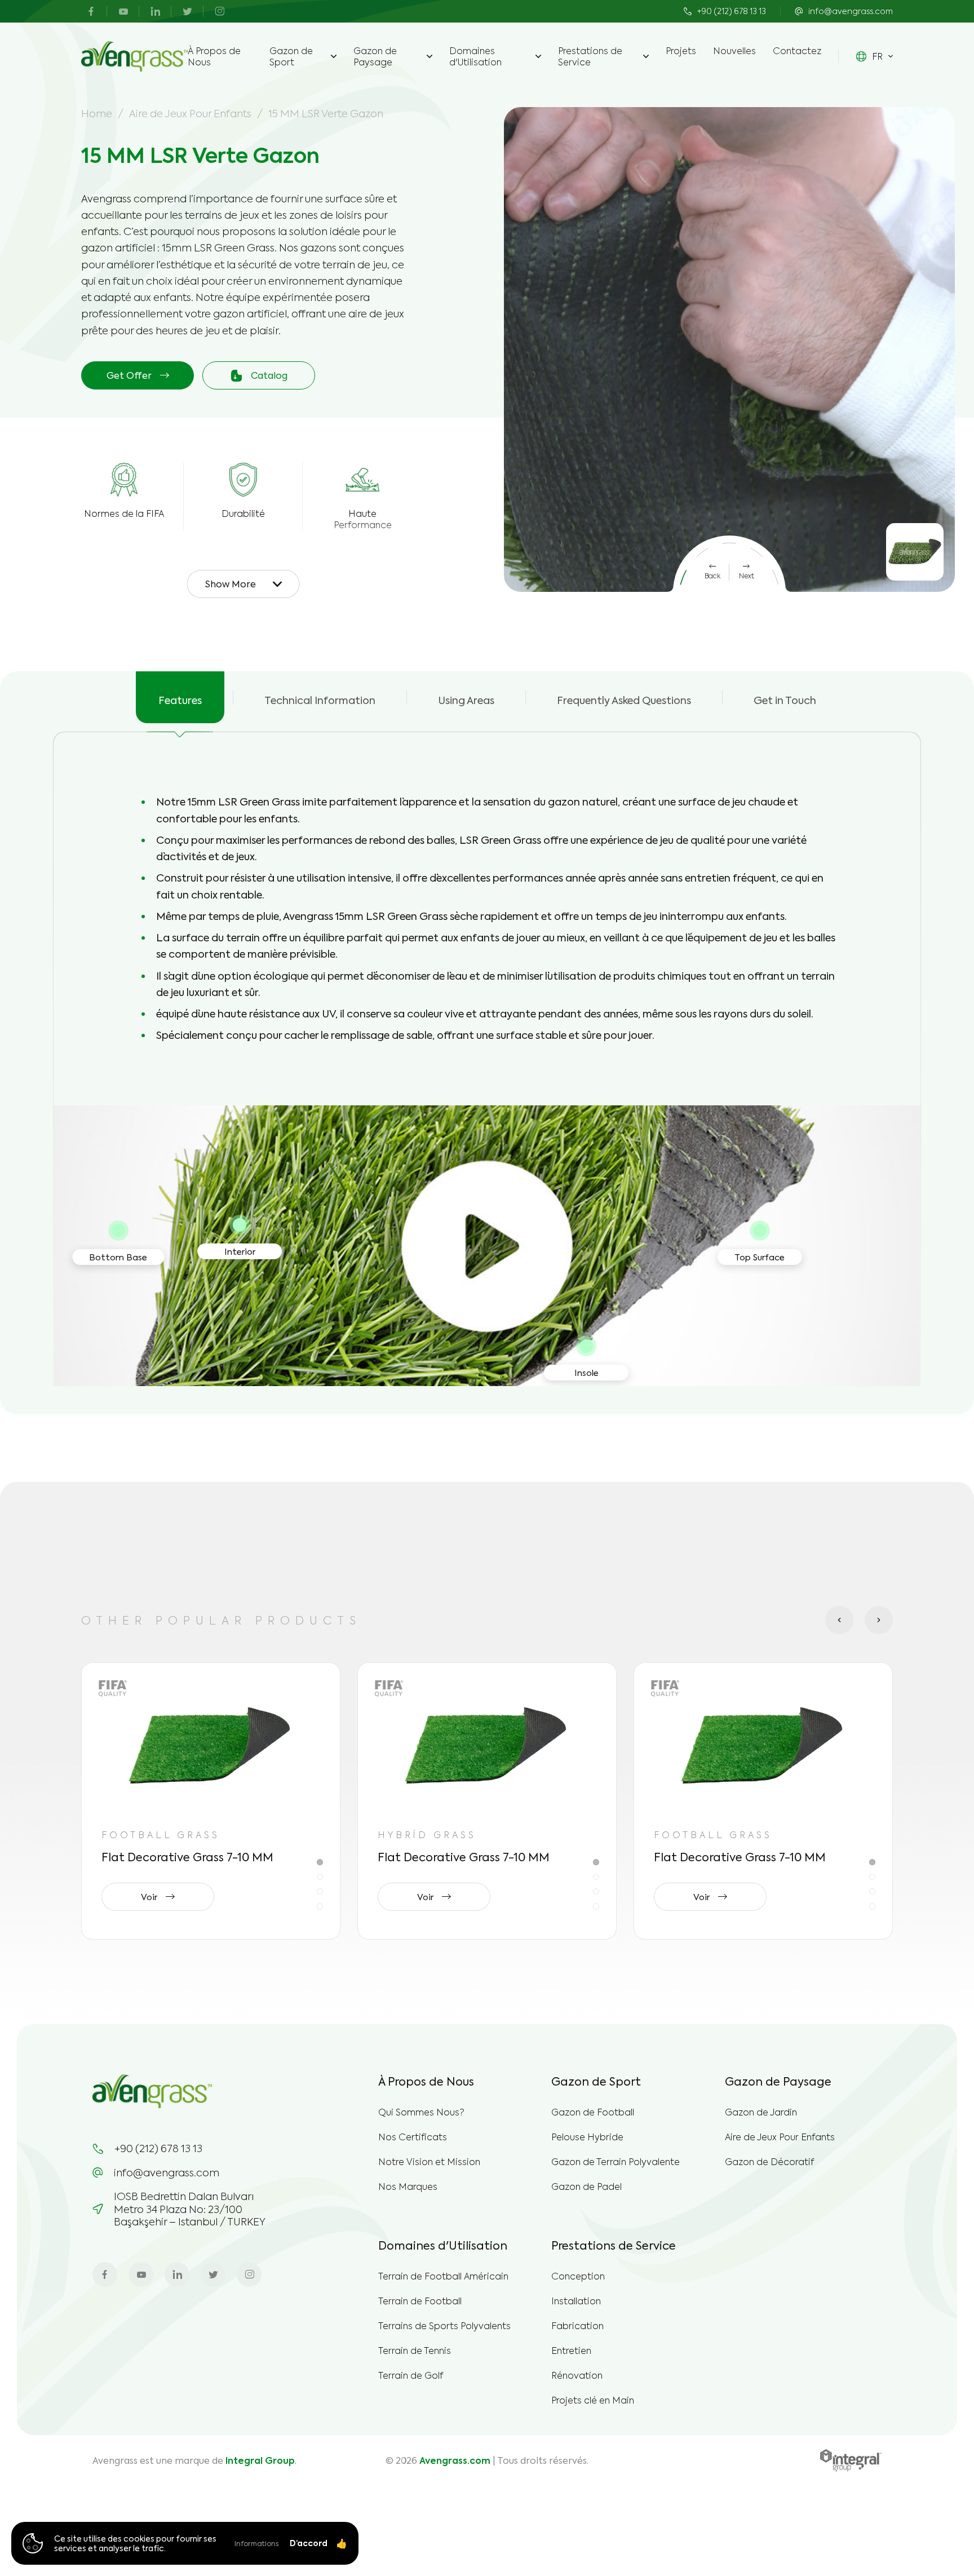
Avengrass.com (455, 2460)
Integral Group (260, 2460)
